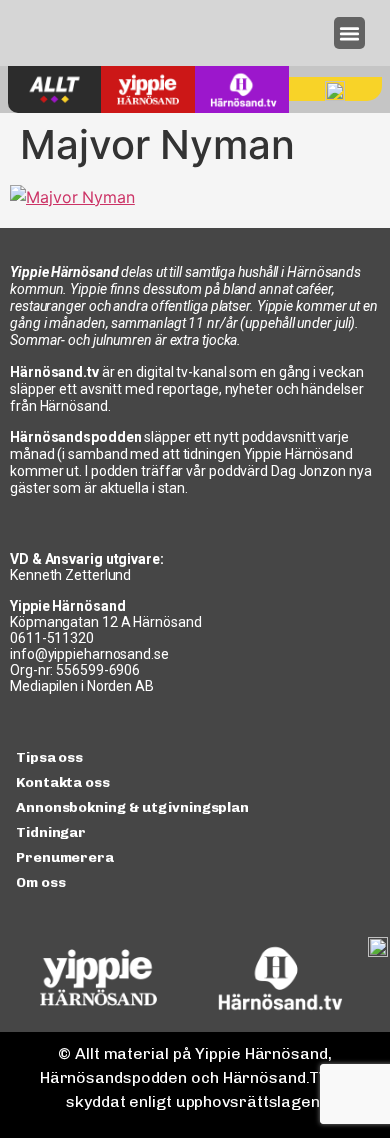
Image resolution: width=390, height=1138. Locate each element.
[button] (350, 33)
